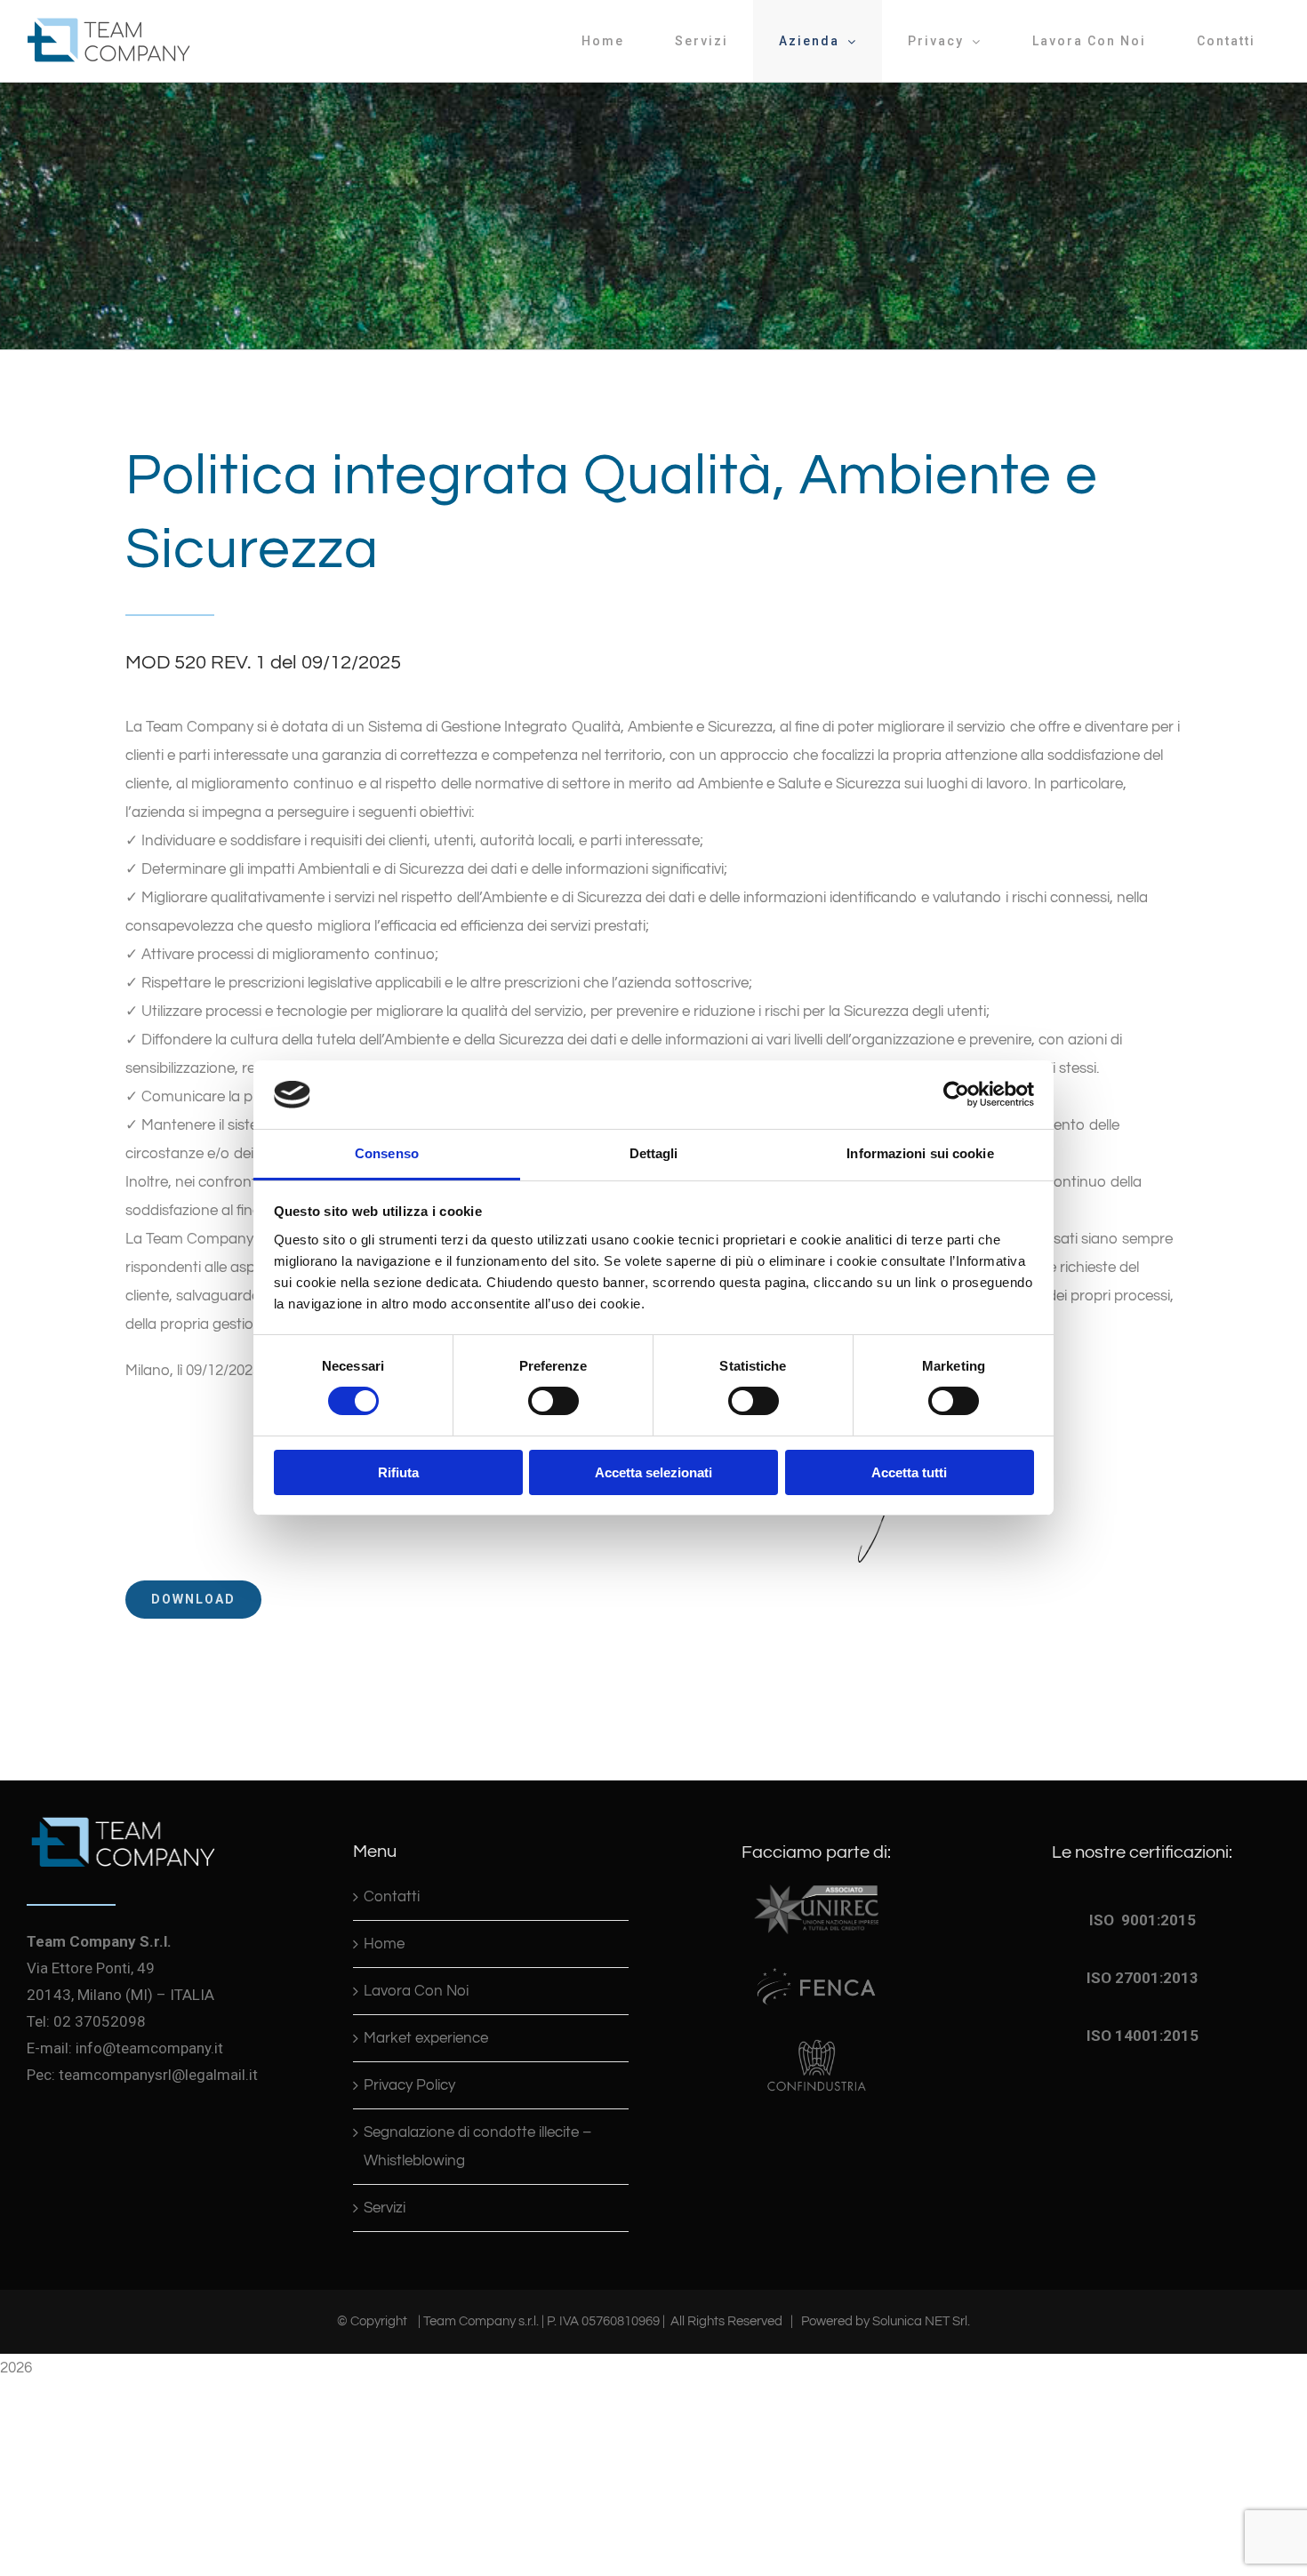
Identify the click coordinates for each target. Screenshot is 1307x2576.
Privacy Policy (409, 2085)
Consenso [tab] (387, 1153)
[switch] (553, 1401)
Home (384, 1944)
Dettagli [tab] (654, 1153)
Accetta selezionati (653, 1472)
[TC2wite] (123, 1814)
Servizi (385, 2208)
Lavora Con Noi (416, 1991)
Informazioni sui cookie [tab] (920, 1153)
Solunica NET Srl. (921, 2321)
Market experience (426, 2038)
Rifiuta (398, 1472)
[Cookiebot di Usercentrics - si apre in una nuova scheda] (956, 1094)
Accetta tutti (909, 1472)
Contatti (392, 1897)
